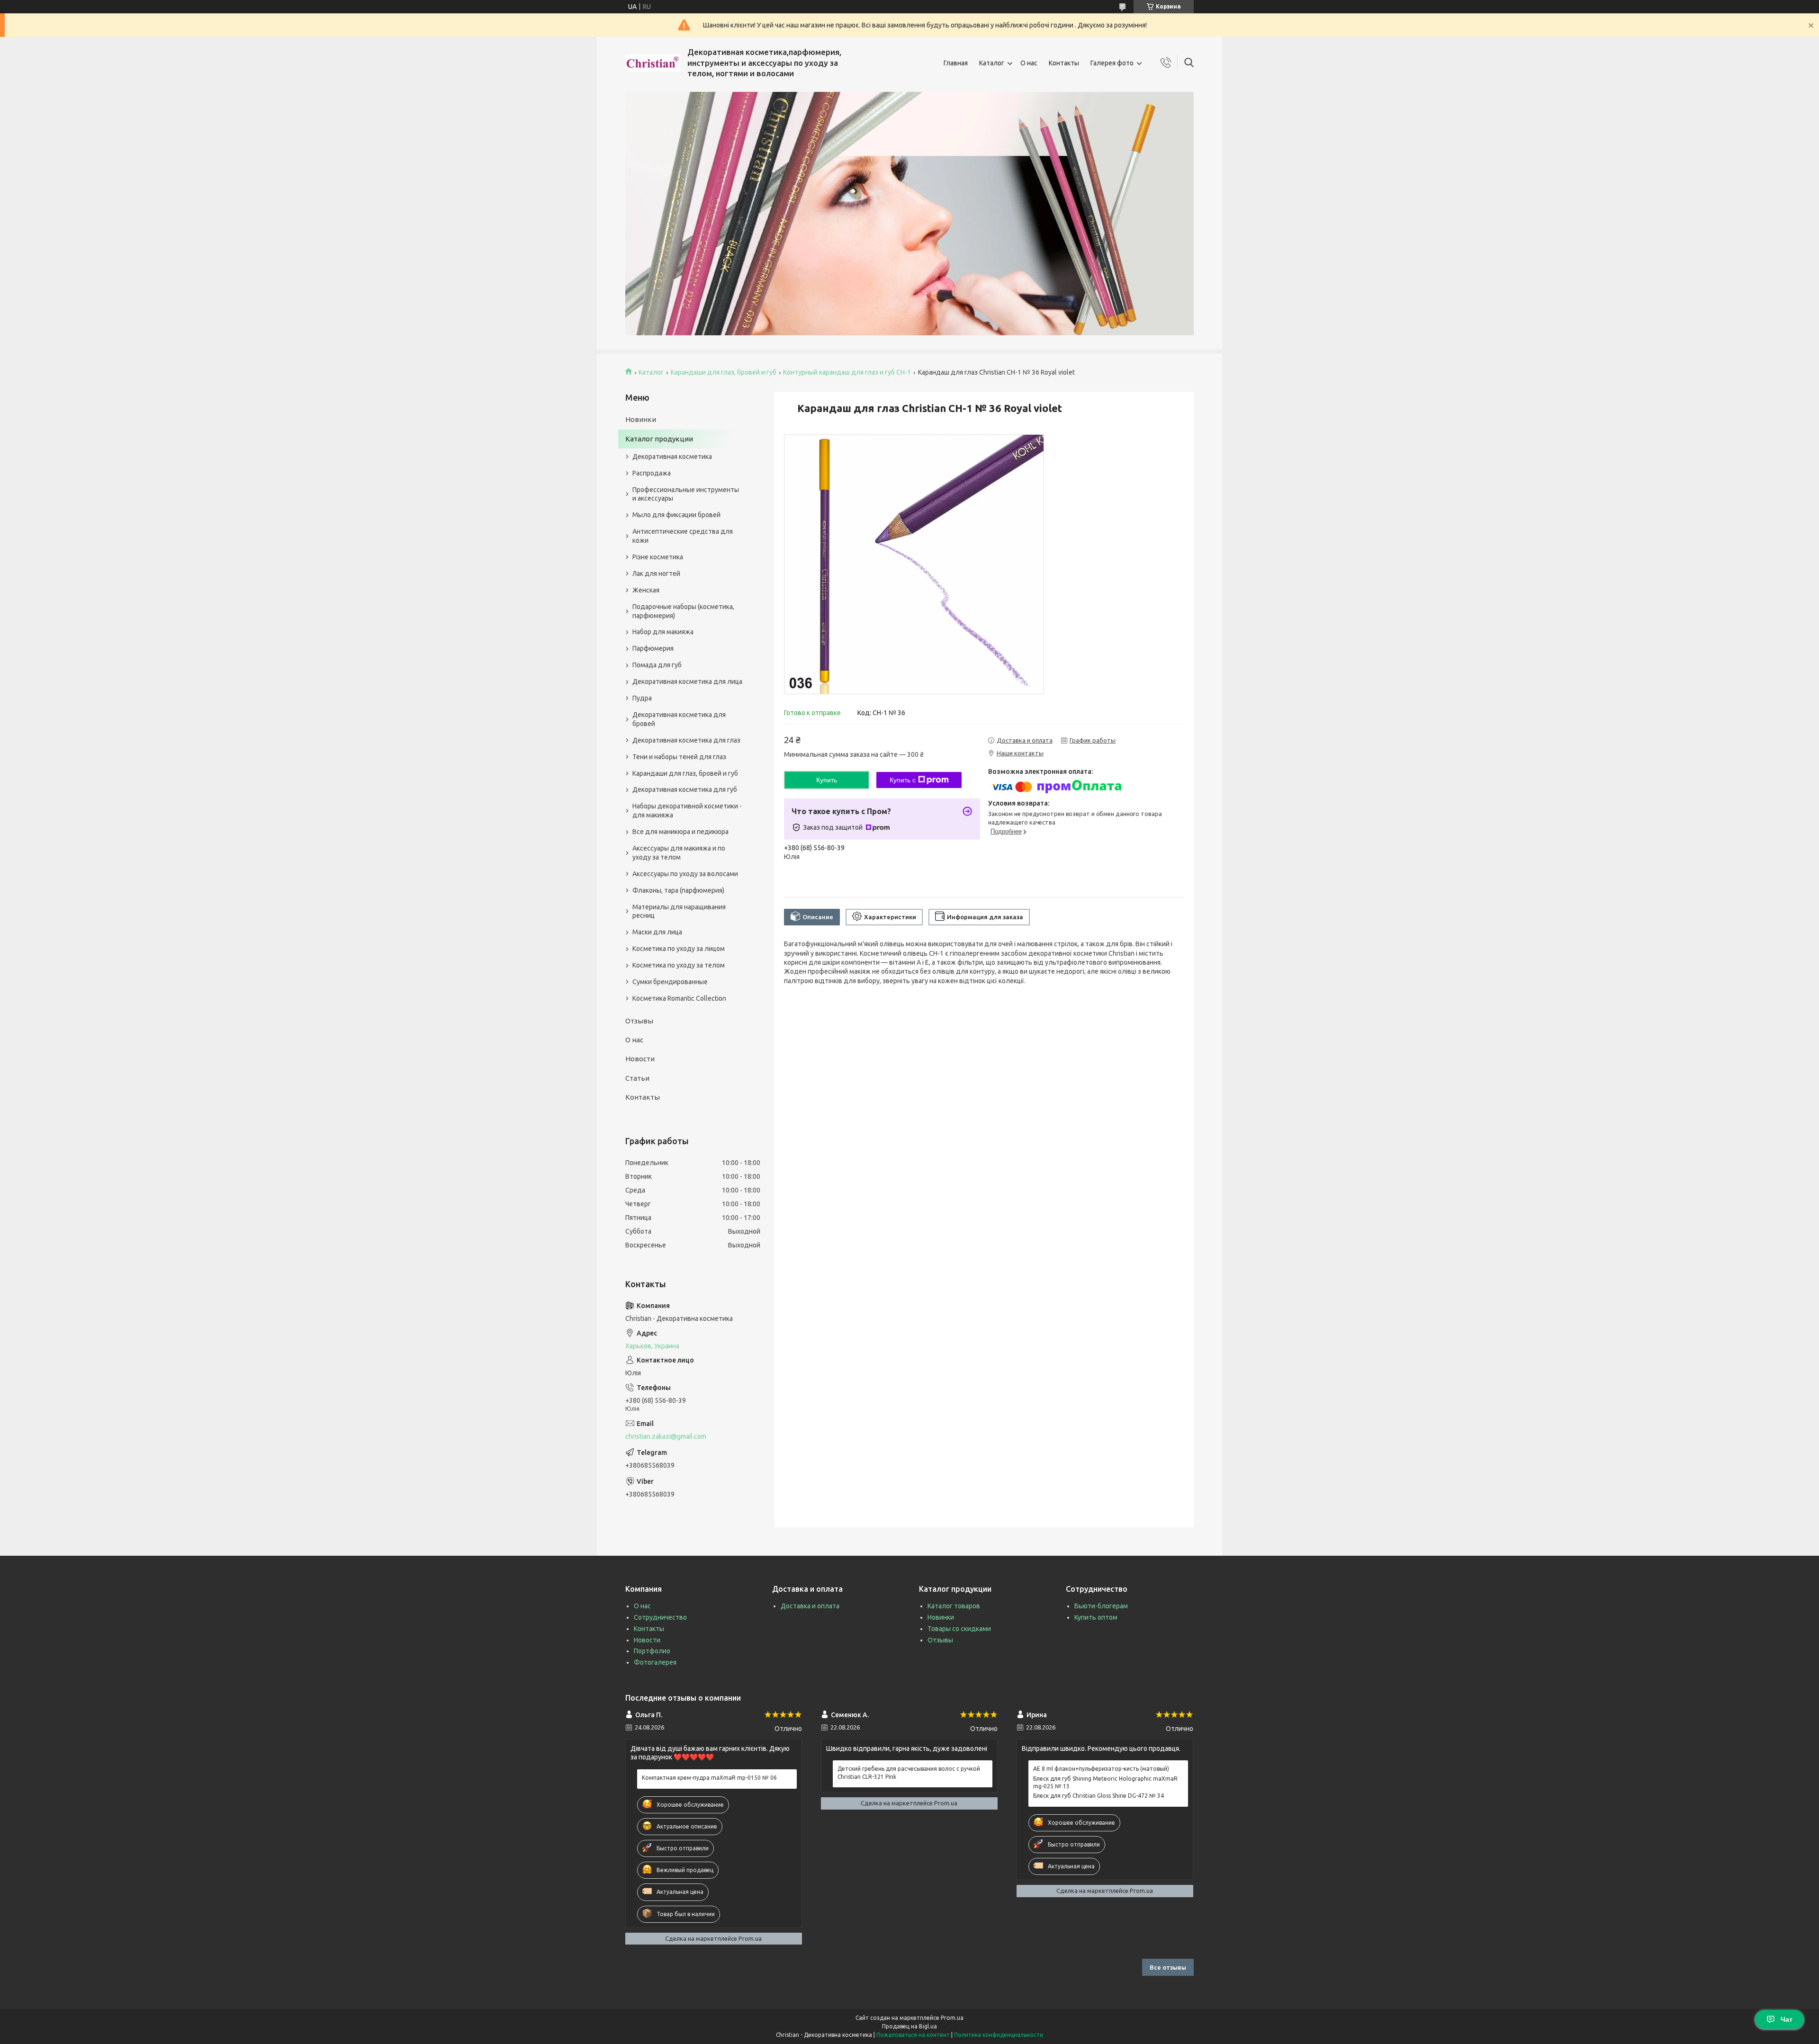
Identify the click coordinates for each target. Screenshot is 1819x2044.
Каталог (992, 63)
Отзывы (639, 1021)
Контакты (1064, 63)
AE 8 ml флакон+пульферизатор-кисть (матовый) (1101, 1769)
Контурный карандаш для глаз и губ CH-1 (847, 372)
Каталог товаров (954, 1606)
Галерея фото (1112, 63)
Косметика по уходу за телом (679, 965)
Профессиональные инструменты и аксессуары (686, 494)
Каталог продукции (659, 439)
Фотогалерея (655, 1662)
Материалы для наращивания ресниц (679, 911)
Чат (1787, 2019)
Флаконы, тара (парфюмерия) (678, 890)
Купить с (903, 780)
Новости (640, 1059)
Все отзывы (1168, 1967)
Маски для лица (657, 932)
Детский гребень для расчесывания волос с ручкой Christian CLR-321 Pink (909, 1772)
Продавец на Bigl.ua (909, 2026)
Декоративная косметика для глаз (686, 740)
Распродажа (652, 473)
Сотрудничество (660, 1617)
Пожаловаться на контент (913, 2035)
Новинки (641, 419)
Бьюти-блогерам (1101, 1606)
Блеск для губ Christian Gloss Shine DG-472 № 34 (1099, 1796)
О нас (1029, 63)
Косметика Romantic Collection (679, 998)
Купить (827, 780)
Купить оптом (1096, 1617)
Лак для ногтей (656, 574)
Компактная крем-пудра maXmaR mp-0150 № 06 (709, 1778)
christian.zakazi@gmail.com (666, 1436)
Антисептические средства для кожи (683, 536)
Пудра (642, 698)
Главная (956, 63)
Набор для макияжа (663, 632)
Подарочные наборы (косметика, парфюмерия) (683, 611)
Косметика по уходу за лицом (679, 949)
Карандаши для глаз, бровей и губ (724, 372)
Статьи (637, 1078)
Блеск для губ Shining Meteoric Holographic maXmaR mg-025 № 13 (1105, 1782)
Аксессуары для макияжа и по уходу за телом (679, 853)
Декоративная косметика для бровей (679, 719)
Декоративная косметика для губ (685, 789)
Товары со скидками (959, 1629)
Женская (646, 590)
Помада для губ (657, 665)
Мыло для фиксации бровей (676, 515)
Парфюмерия (653, 648)
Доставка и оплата (810, 1606)
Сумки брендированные (670, 982)
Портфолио (652, 1651)
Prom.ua (952, 2018)
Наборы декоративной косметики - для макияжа (687, 811)
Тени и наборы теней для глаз (679, 757)
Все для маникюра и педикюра (680, 832)
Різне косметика (658, 557)
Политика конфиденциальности (999, 2035)
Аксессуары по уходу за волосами (685, 874)
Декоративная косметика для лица (687, 681)
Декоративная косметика (672, 457)
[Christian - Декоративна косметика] (653, 63)
